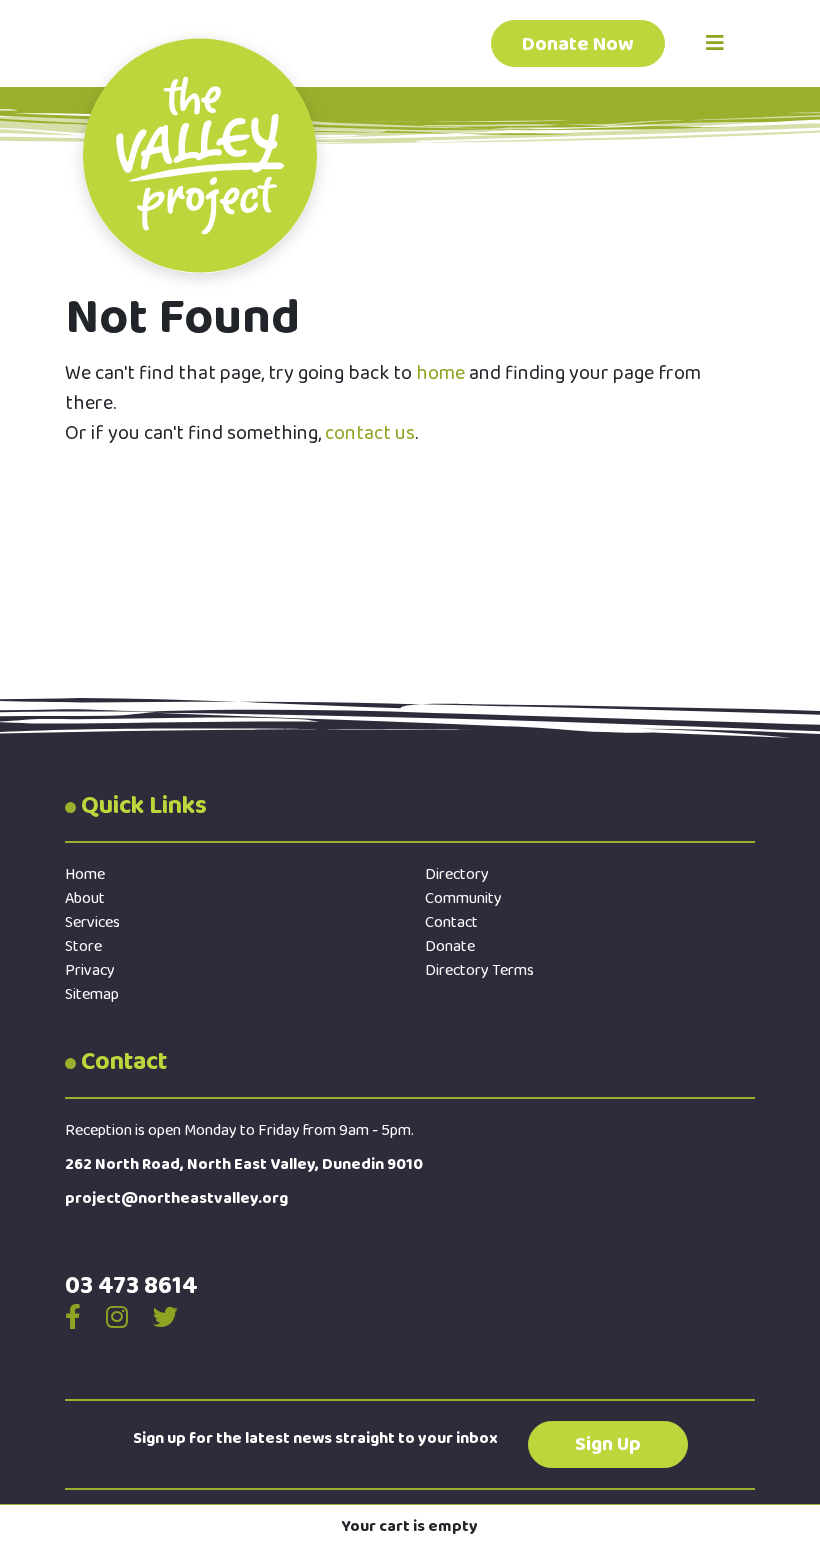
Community (463, 898)
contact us (370, 433)
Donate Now (578, 44)
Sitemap (92, 994)
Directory (457, 874)
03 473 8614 (131, 1286)
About (85, 898)
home (440, 373)
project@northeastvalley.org (176, 1198)
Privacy (90, 970)
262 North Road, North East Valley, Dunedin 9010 (244, 1164)
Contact (451, 922)
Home (85, 874)
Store (83, 946)
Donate (450, 946)
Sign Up (608, 1444)
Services (92, 922)
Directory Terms (479, 970)
